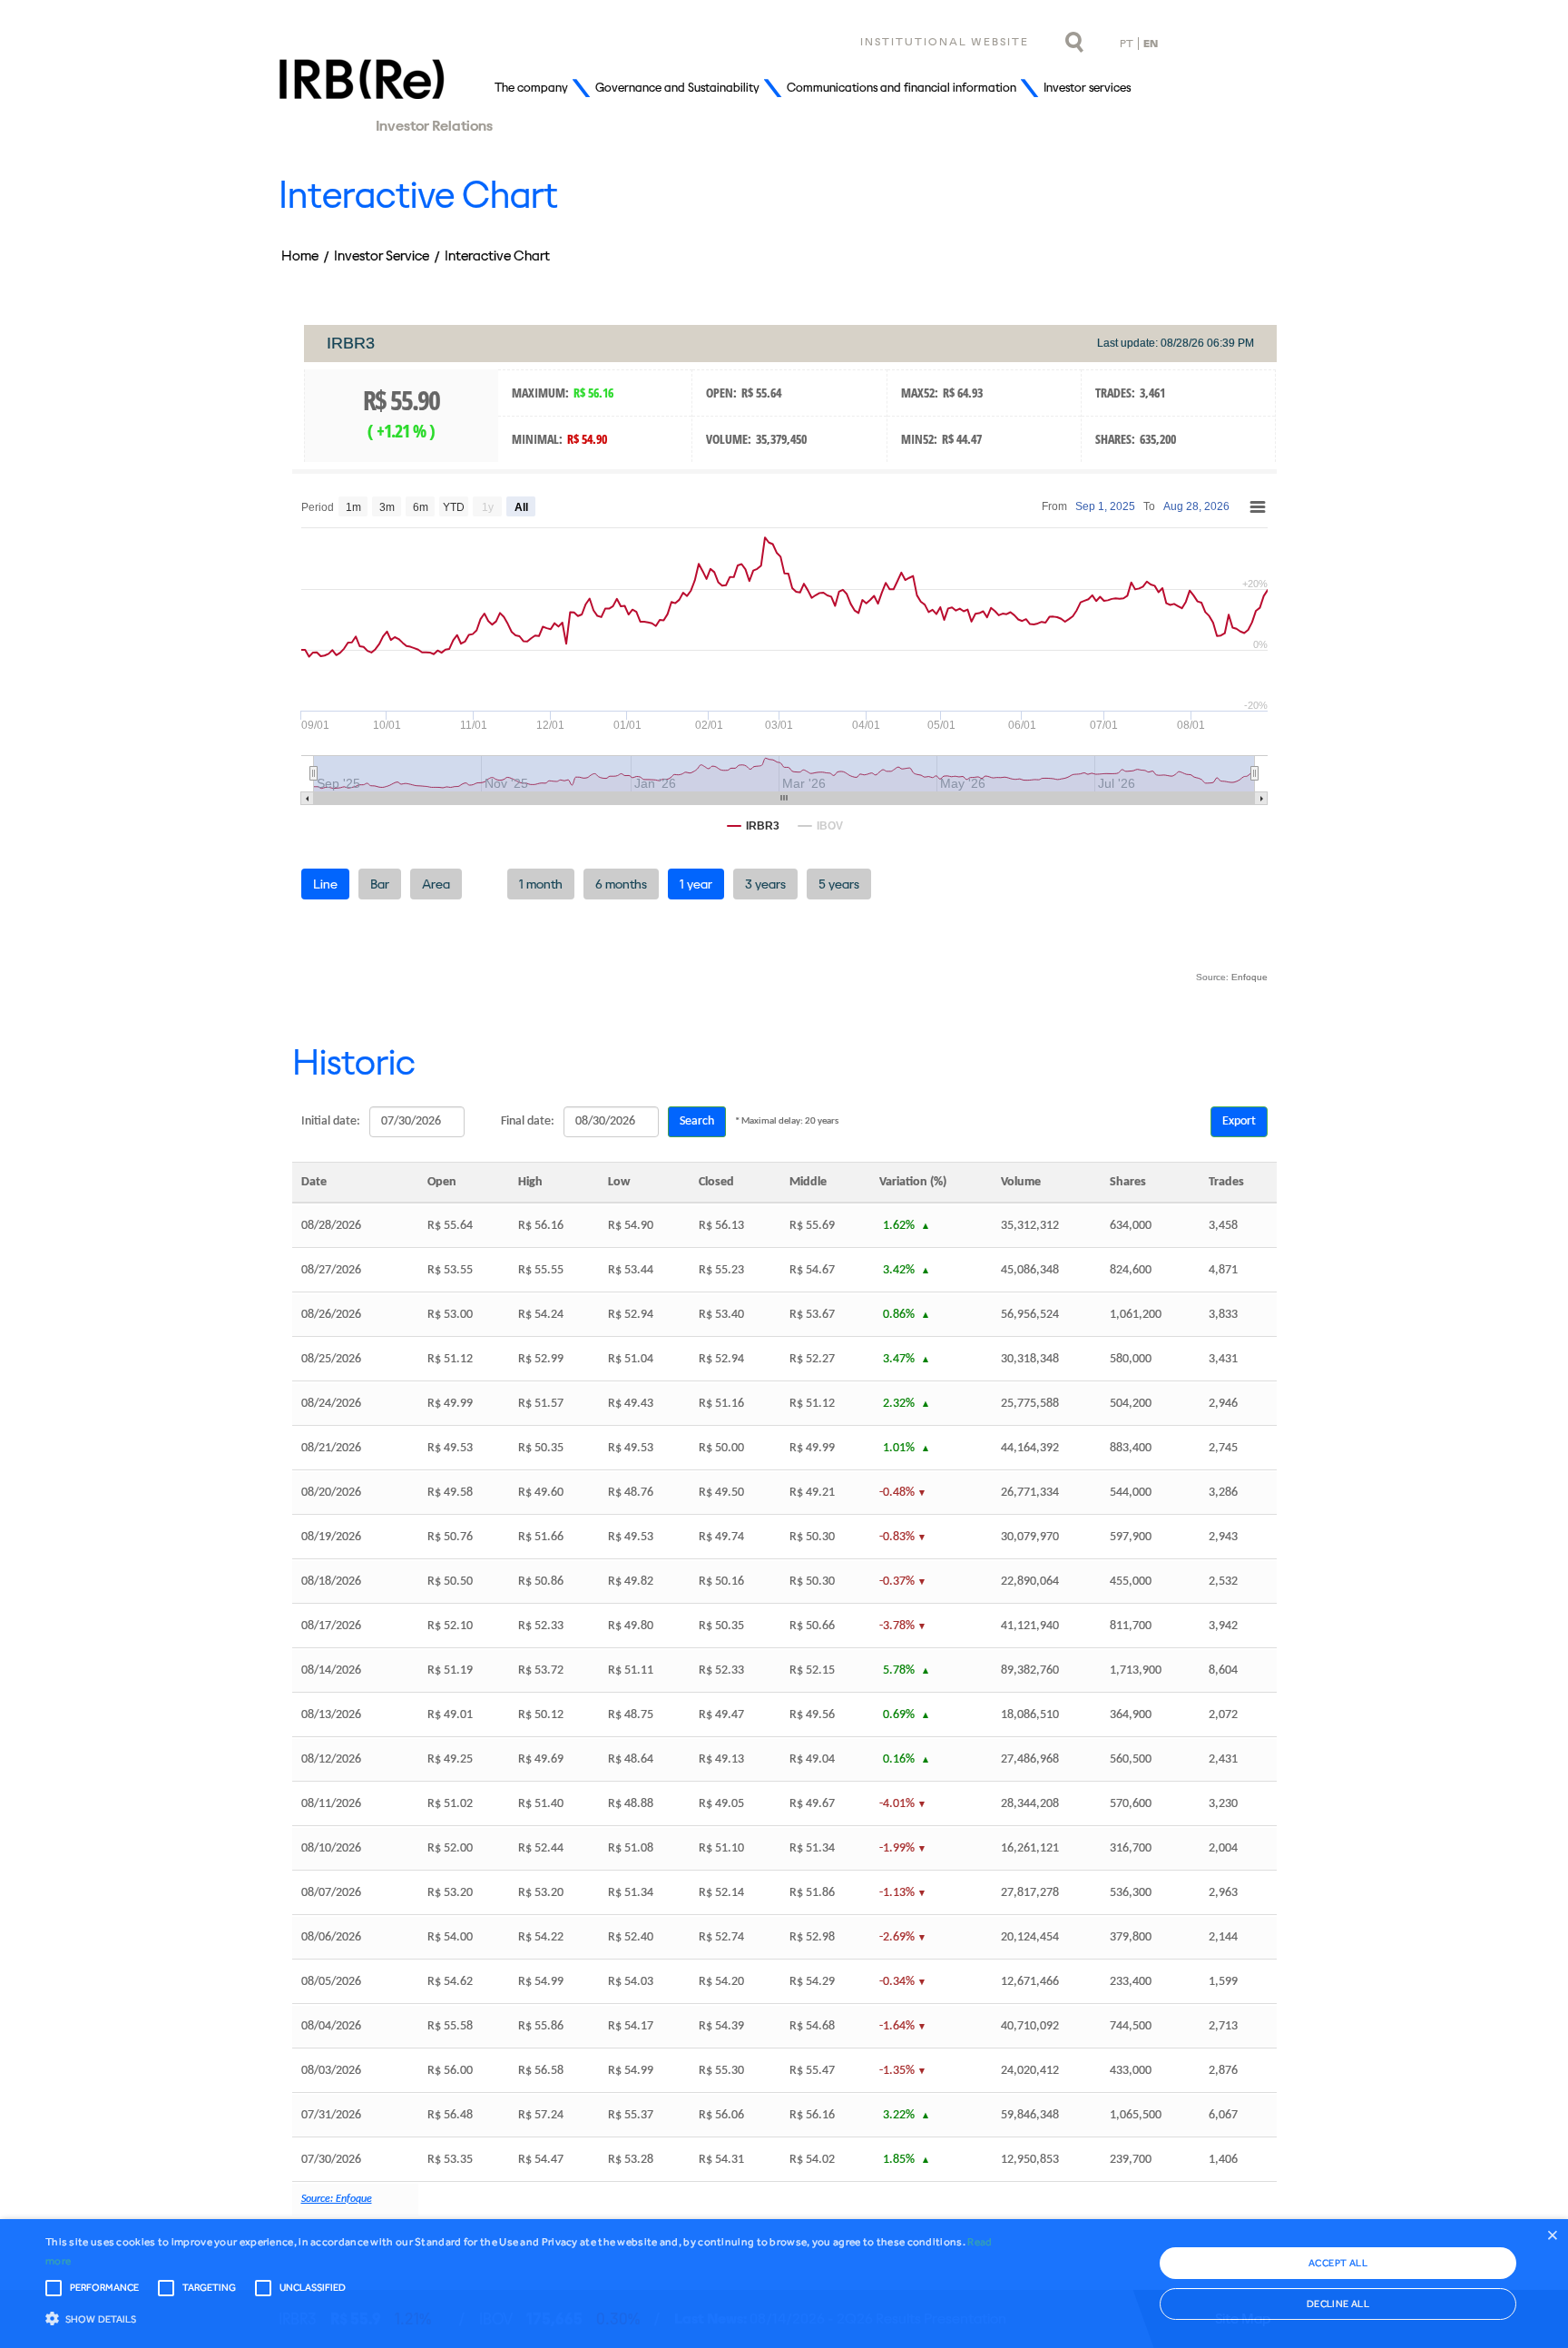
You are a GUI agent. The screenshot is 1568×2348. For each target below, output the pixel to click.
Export (1239, 1121)
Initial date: (331, 1121)
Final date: (528, 1121)
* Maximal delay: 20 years (787, 1121)
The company (531, 88)
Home (300, 255)
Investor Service (382, 255)
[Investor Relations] (362, 88)
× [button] (1552, 2235)
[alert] (784, 2284)
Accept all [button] (1338, 2263)
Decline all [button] (1338, 2304)
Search (697, 1121)
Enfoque (1249, 977)
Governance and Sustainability (677, 88)
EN (1151, 44)
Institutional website (945, 42)
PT (1127, 44)
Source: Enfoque (337, 2199)
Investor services (1087, 88)
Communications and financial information (902, 88)
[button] (525, 2317)
